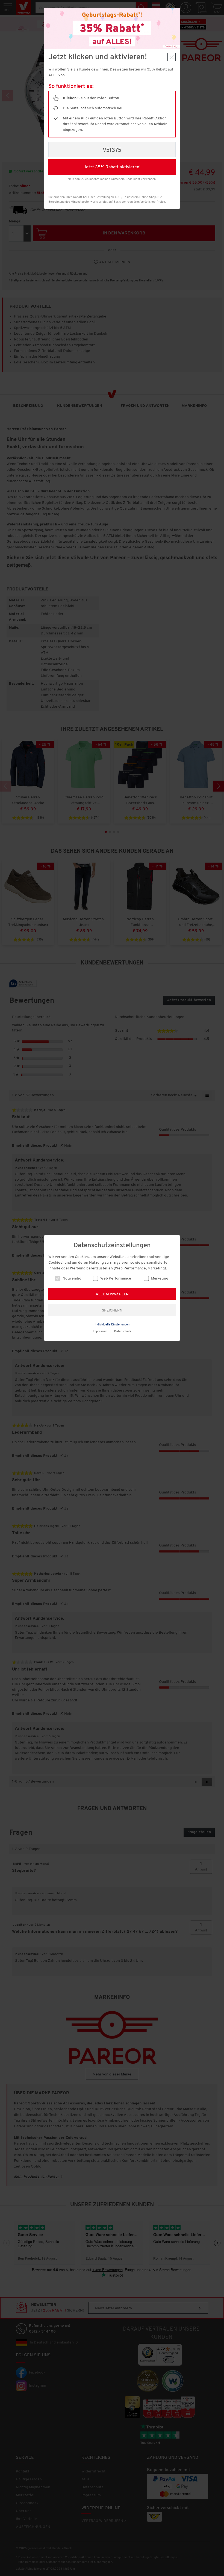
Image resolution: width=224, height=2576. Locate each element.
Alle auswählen (112, 1294)
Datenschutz (123, 1332)
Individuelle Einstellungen (112, 1325)
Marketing (159, 1279)
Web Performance (115, 1279)
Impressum (100, 1332)
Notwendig (72, 1279)
